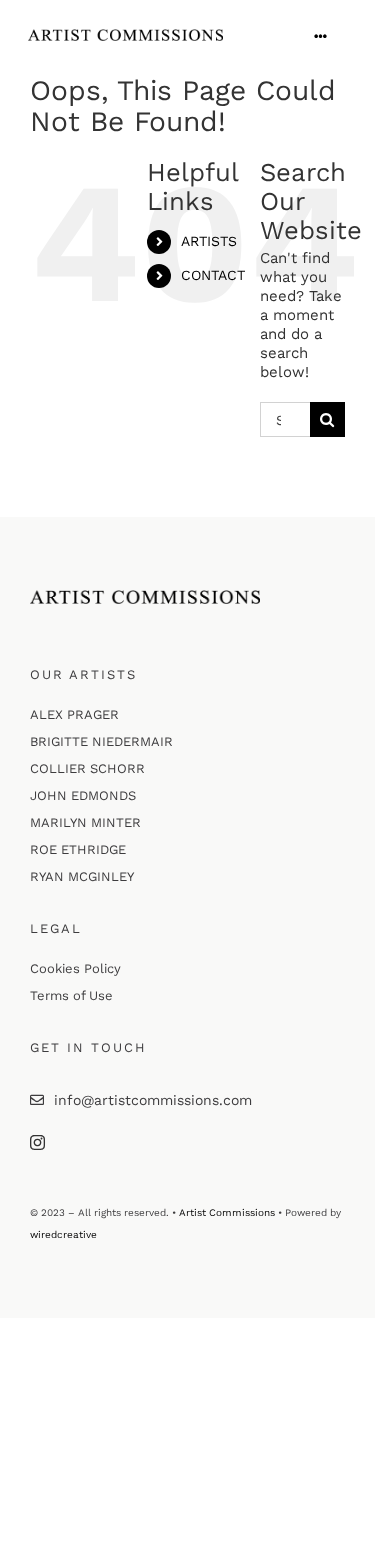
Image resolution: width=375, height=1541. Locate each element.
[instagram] (37, 1142)
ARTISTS (209, 241)
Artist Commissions (227, 1212)
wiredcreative (63, 1234)
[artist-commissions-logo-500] (125, 36)
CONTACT (213, 275)
